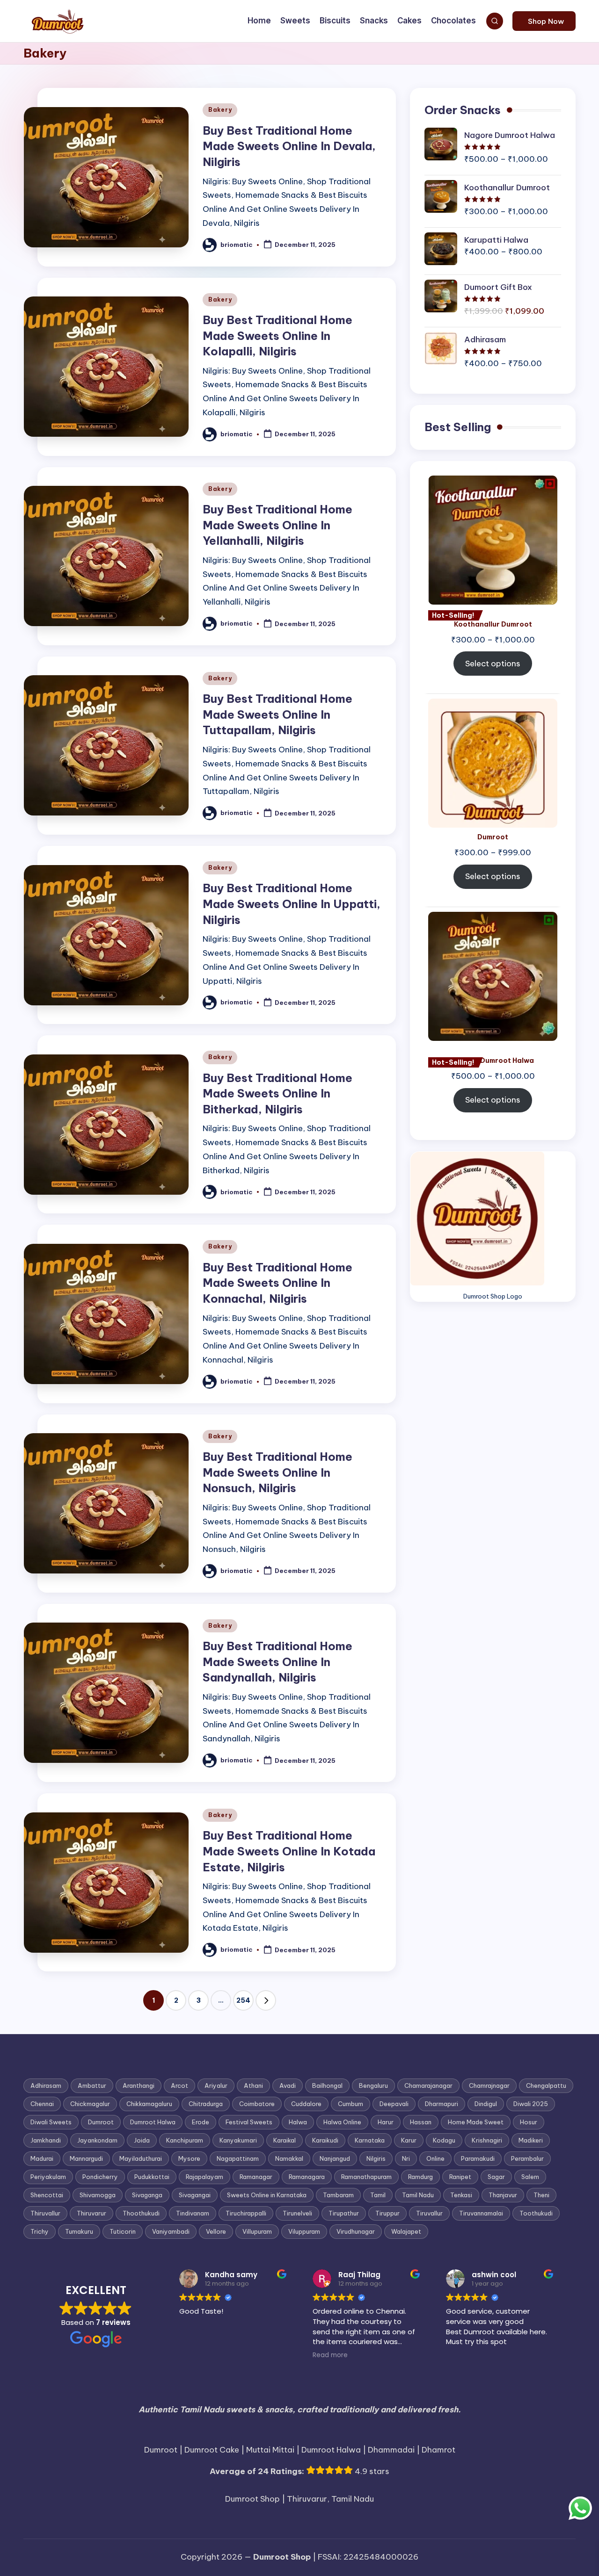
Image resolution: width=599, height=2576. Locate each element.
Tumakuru (79, 2231)
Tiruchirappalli (246, 2213)
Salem (530, 2177)
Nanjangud (335, 2158)
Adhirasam (46, 2085)
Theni (541, 2195)
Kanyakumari (238, 2140)
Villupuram (257, 2231)
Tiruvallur (429, 2213)
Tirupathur (344, 2213)
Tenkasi (461, 2195)
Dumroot (101, 2122)
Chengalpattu (546, 2085)
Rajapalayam (205, 2177)
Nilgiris (376, 2158)
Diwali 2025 (531, 2104)
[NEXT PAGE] (266, 2000)
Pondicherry (100, 2177)
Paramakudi (478, 2158)
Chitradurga (206, 2104)
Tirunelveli (297, 2213)
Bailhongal (327, 2085)
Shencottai (47, 2195)
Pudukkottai (152, 2177)
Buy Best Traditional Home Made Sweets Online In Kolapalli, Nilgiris (278, 336)
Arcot (179, 2085)
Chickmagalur (90, 2104)
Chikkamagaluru (149, 2104)
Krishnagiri (487, 2140)
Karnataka (370, 2140)
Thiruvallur (45, 2213)
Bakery (220, 110)
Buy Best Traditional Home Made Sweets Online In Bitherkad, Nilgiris (278, 1093)
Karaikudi (325, 2140)
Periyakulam (48, 2177)
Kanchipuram (185, 2140)
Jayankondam (97, 2140)
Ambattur (92, 2085)
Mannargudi (86, 2158)
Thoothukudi (141, 2213)
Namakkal (289, 2158)
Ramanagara (307, 2177)
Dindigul (486, 2104)
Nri (406, 2158)
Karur (409, 2140)
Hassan (421, 2122)
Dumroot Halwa (153, 2122)
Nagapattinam (238, 2158)
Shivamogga (98, 2195)
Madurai (42, 2158)
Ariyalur (216, 2085)
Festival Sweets (249, 2122)
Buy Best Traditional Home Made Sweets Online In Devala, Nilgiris (289, 146)
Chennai (42, 2104)
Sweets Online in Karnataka (267, 2195)
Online (435, 2158)
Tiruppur (387, 2213)
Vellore (216, 2231)
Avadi (288, 2085)
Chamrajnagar (489, 2085)
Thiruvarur (91, 2213)
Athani (253, 2085)
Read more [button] (330, 2355)
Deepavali (394, 2104)
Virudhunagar (356, 2231)
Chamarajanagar (428, 2085)
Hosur (529, 2122)
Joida (142, 2140)
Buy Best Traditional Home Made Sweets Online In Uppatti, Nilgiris (292, 904)
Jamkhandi (46, 2140)
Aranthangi (139, 2085)
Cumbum (351, 2104)
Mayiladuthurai (141, 2158)
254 (243, 2000)
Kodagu (444, 2140)
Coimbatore (257, 2104)
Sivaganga (147, 2195)
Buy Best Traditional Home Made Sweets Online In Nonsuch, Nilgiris (278, 1472)
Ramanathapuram (366, 2177)
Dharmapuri (442, 2104)
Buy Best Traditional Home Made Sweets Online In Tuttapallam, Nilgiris (278, 714)
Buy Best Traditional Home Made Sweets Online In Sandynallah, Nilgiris (278, 1662)
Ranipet (460, 2177)
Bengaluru (373, 2085)
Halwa (298, 2122)
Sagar (496, 2177)
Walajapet (406, 2231)
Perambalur (527, 2158)
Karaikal (285, 2140)
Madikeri (531, 2140)
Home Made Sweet (476, 2122)
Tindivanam (193, 2213)
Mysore (189, 2158)
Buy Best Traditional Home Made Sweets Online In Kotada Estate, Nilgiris (289, 1851)
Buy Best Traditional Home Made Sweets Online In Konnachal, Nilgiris (278, 1283)
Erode (201, 2122)
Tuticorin (123, 2231)
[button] (544, 21)
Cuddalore (306, 2104)
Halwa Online (342, 2122)
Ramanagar (256, 2177)
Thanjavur (503, 2195)
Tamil (378, 2195)
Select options (493, 664)
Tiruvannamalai (481, 2213)
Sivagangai (195, 2195)
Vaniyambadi (171, 2231)
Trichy (40, 2231)
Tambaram (338, 2195)
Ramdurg (420, 2177)
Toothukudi (536, 2213)
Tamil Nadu (418, 2195)
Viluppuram (304, 2231)
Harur (386, 2122)
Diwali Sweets (51, 2122)
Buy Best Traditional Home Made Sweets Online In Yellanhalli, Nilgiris (278, 525)
